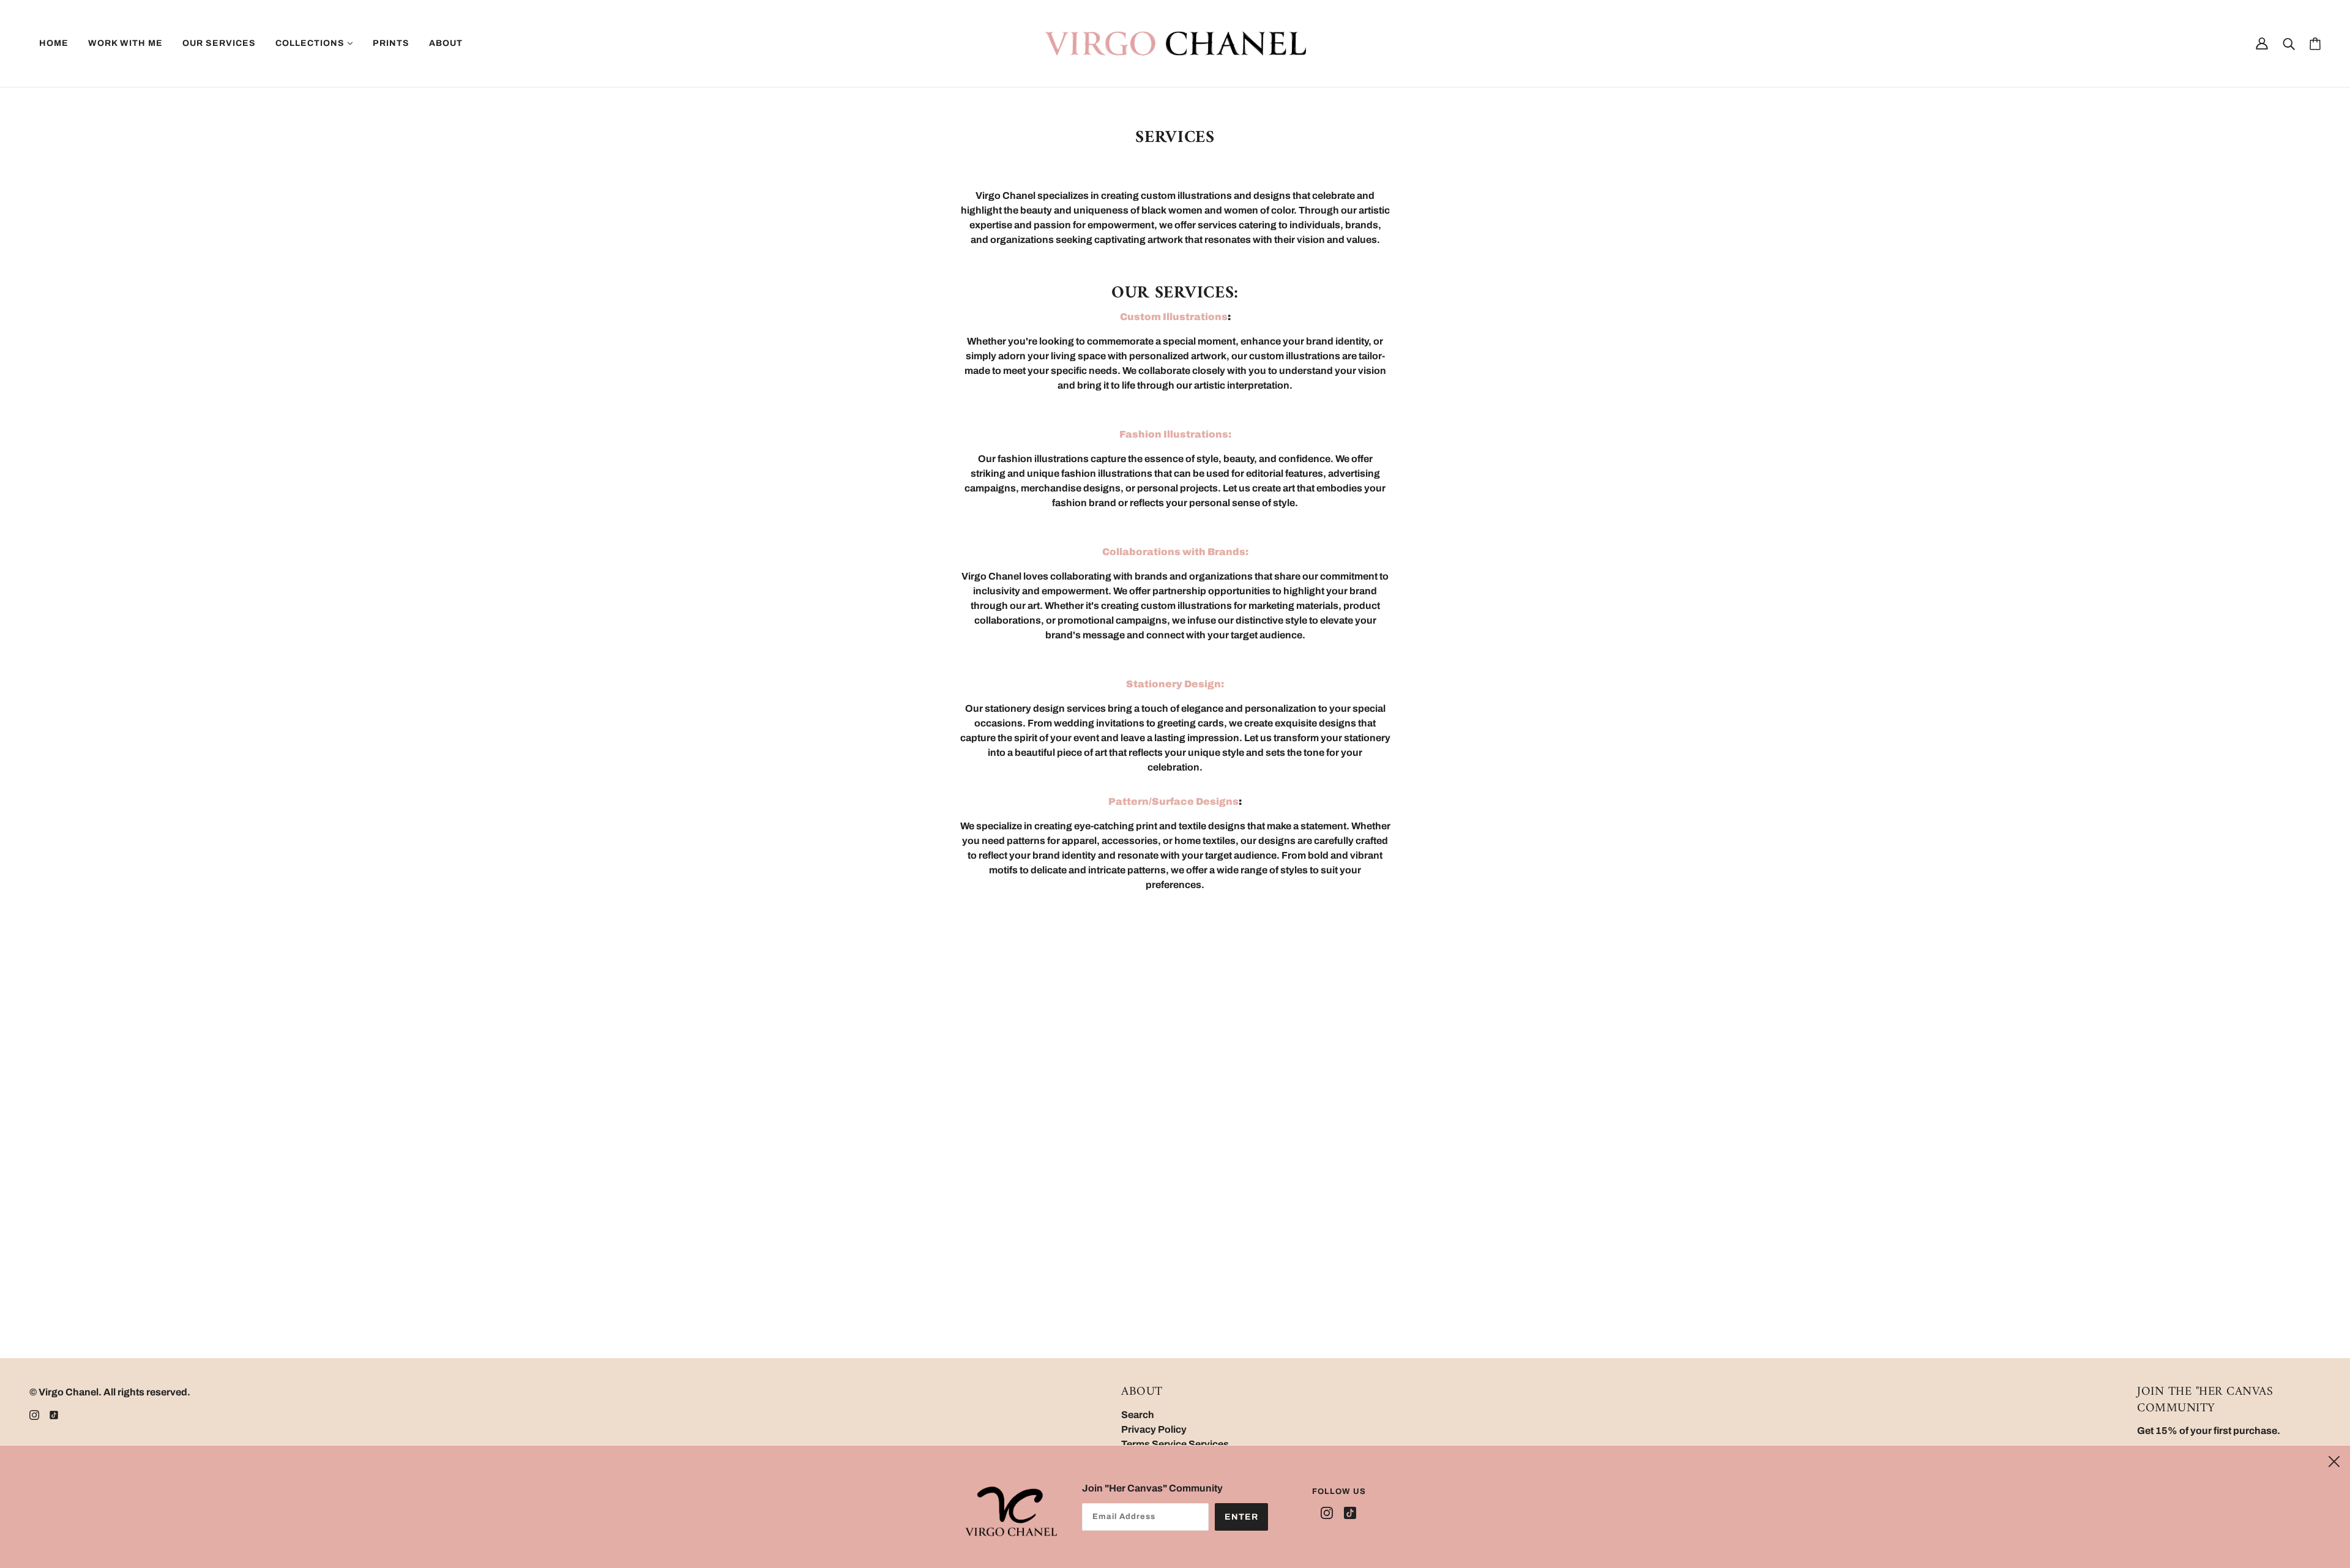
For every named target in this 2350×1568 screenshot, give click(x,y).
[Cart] (2315, 44)
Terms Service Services (1175, 1444)
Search (1138, 1415)
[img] (34, 1414)
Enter (1241, 1517)
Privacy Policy (1154, 1429)
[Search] (2289, 43)
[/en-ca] (1175, 43)
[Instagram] (1329, 1513)
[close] (2334, 1460)
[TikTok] (1348, 1513)
